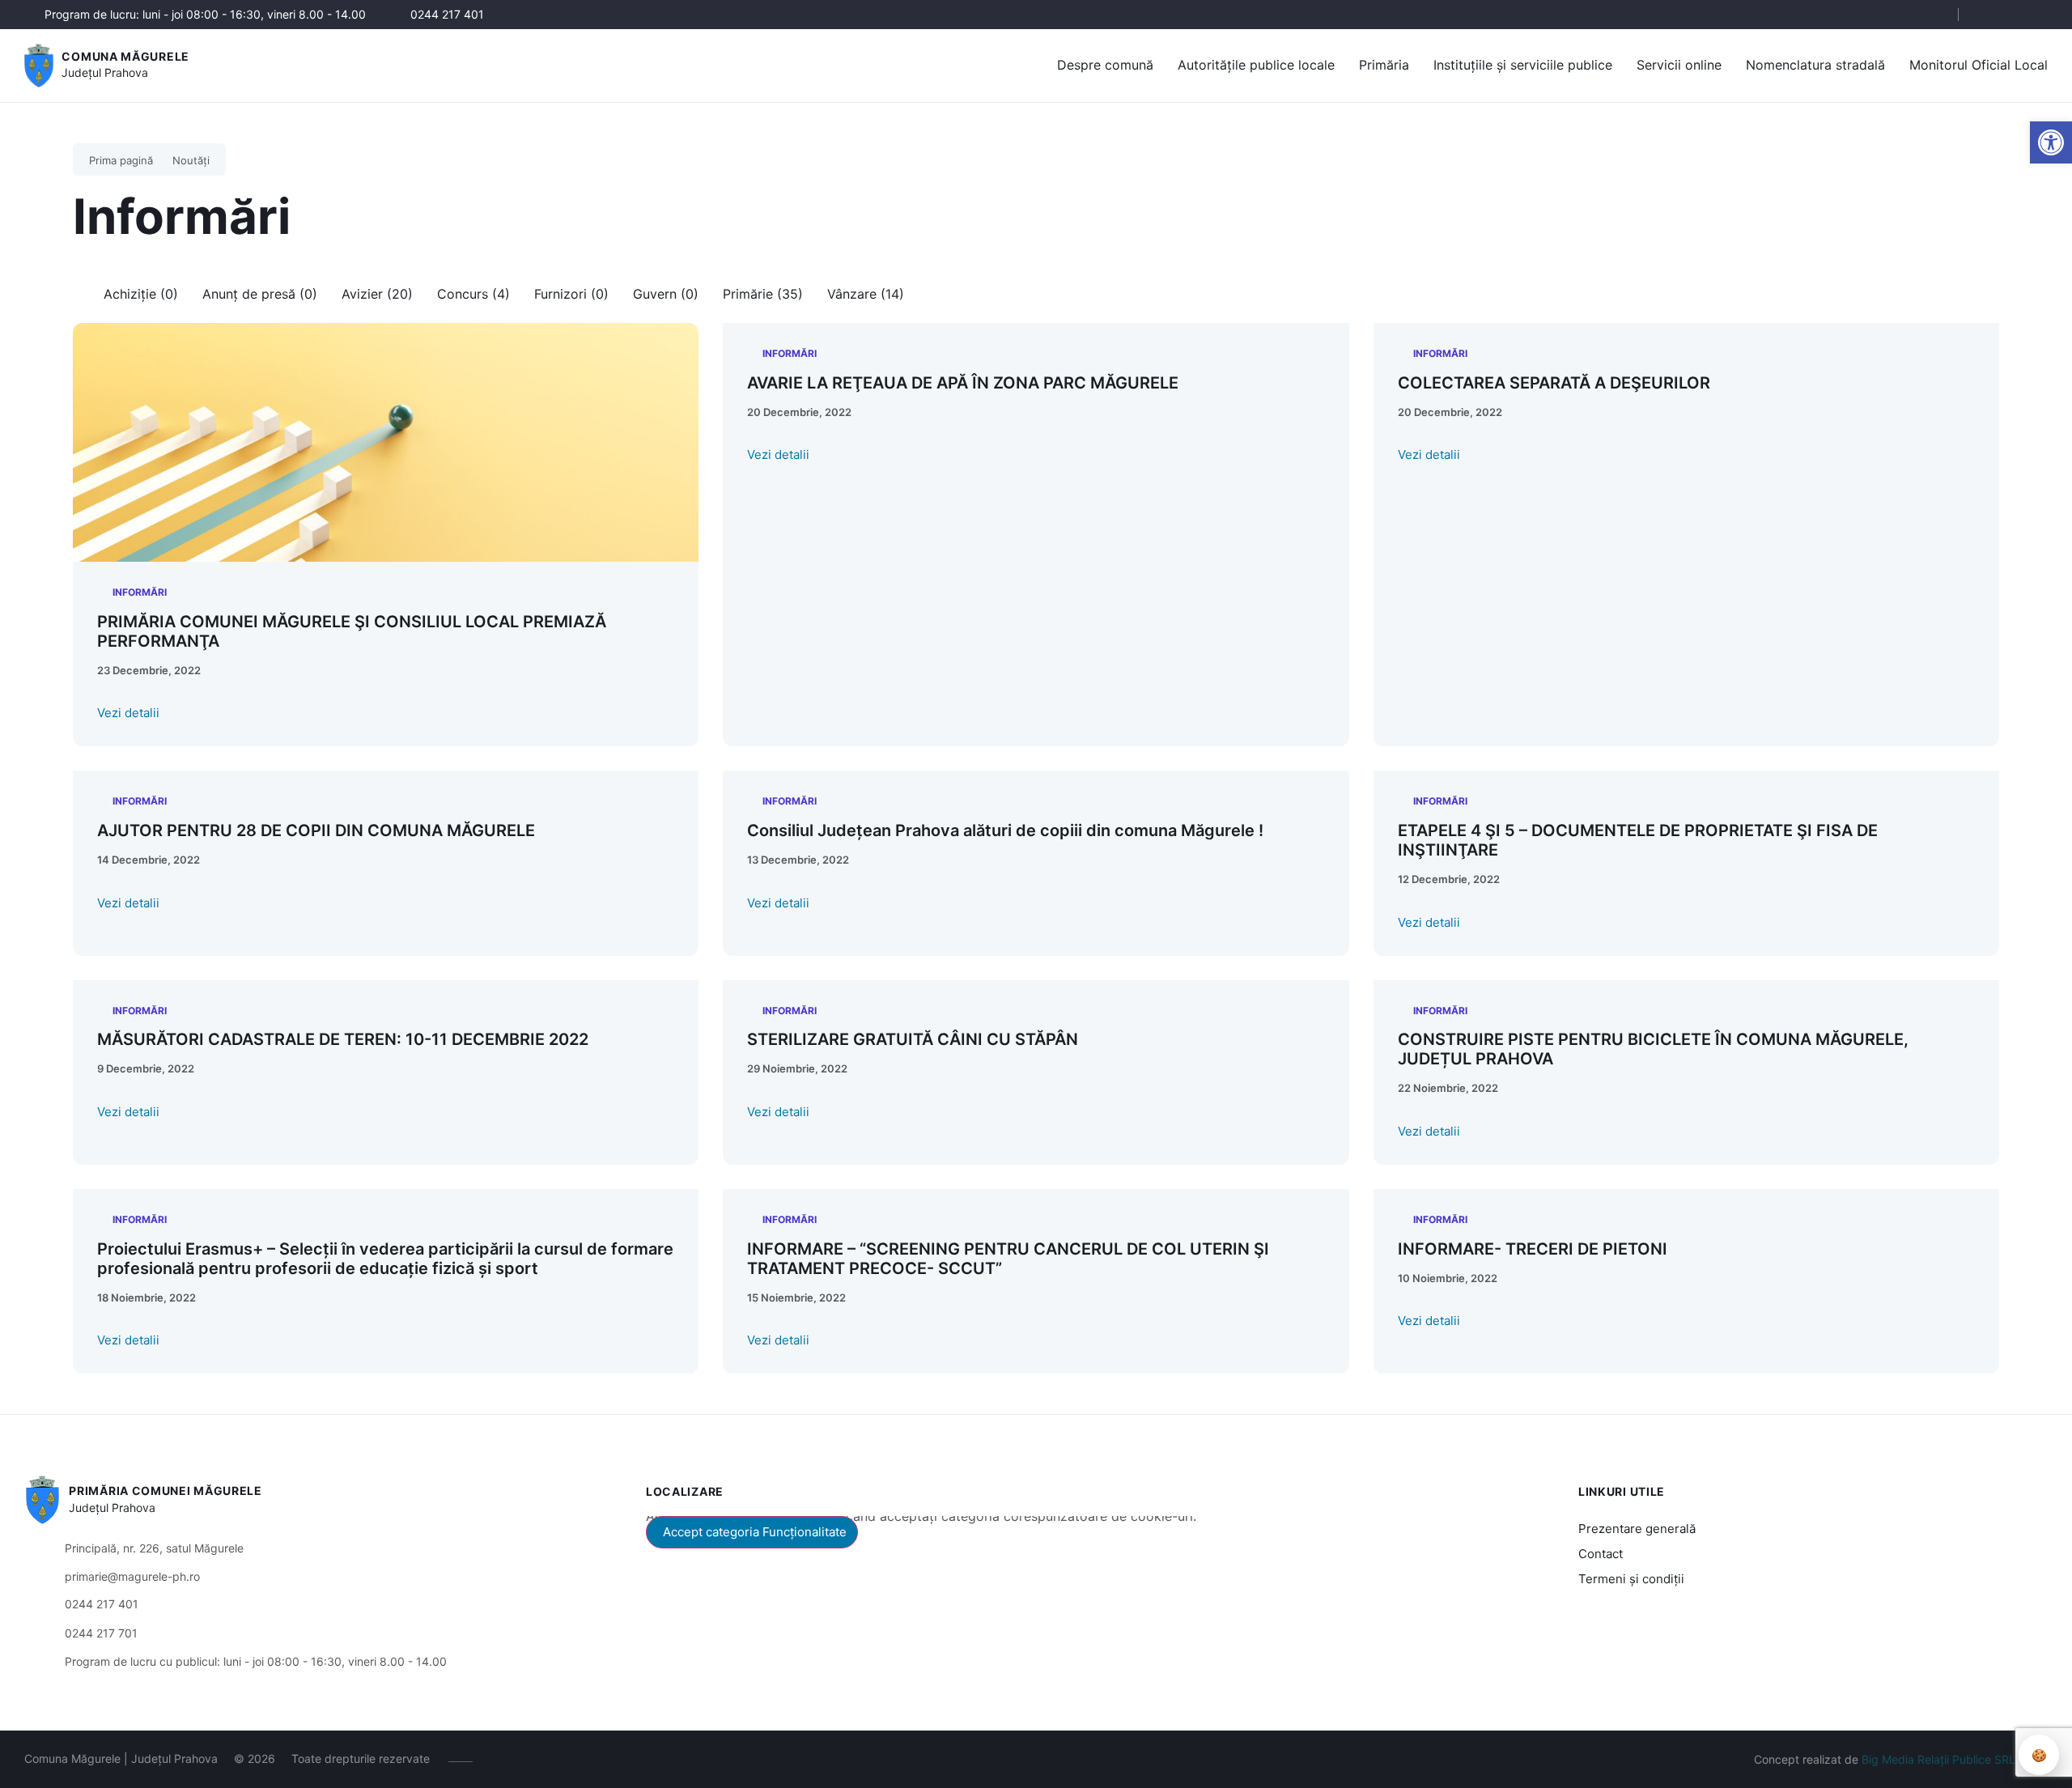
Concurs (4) (473, 294)
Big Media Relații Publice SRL (1938, 1759)
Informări (140, 592)
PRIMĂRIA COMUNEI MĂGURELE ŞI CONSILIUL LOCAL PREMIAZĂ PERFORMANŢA (352, 631)
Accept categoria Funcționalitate (755, 1532)
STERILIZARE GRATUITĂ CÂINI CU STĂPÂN (913, 1039)
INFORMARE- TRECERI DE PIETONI (1533, 1249)
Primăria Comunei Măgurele (166, 1491)
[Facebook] (1989, 15)
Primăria (1384, 65)
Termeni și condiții (1631, 1579)
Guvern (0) (666, 294)
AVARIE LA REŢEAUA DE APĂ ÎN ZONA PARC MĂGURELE (963, 383)
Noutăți (191, 160)
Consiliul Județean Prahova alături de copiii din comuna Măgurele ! (1005, 830)
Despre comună (1105, 65)
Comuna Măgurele (125, 56)
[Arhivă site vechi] (2038, 15)
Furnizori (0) (571, 294)
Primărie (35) (763, 294)
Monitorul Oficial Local (1979, 65)
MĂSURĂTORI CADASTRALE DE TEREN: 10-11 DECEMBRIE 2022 (343, 1039)
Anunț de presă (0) (260, 294)
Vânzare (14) (866, 294)
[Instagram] (2013, 15)
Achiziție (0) (141, 294)
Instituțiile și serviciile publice (1523, 65)
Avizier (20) (377, 294)
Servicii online (1679, 65)
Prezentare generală (1637, 1529)
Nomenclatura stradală (1815, 65)
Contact (1601, 1554)
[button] (1932, 15)
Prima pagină (121, 160)
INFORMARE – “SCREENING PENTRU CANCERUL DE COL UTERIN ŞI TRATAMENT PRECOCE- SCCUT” (1008, 1259)
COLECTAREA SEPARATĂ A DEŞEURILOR (1554, 383)
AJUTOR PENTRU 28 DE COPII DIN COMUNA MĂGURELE (316, 830)
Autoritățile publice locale (1256, 65)
